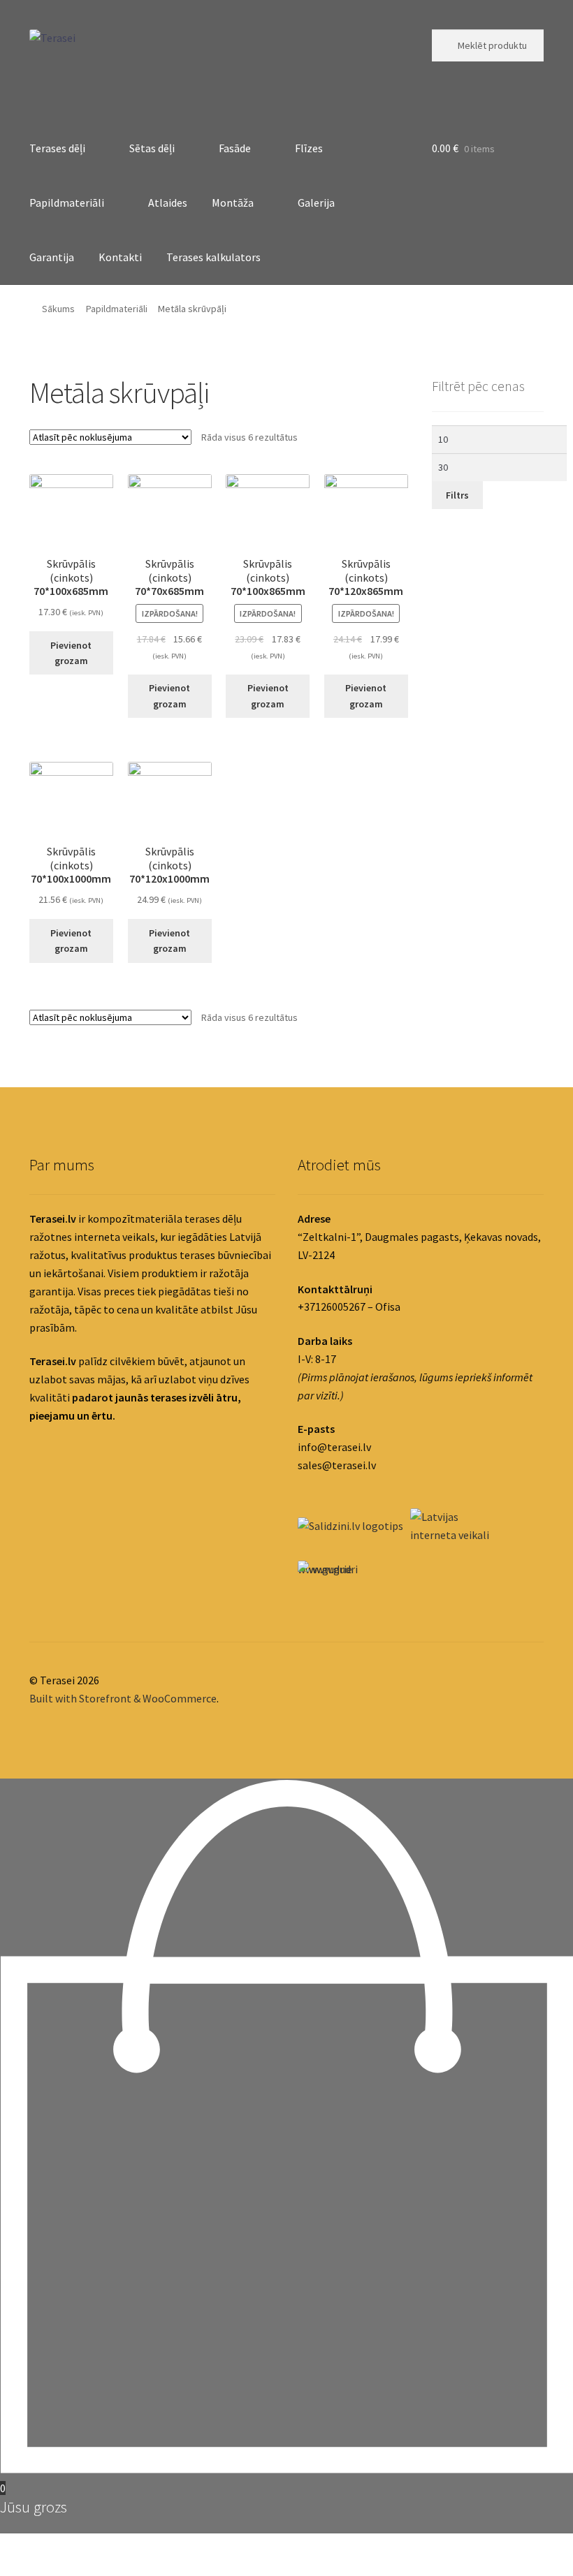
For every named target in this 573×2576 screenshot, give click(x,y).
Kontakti (120, 257)
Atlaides (168, 203)
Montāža (233, 203)
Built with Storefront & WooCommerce (123, 1698)
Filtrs (457, 495)
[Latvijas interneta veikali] (449, 1526)
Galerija (316, 203)
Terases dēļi (57, 148)
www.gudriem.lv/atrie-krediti (325, 1572)
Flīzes (309, 148)
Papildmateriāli (67, 203)
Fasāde (235, 148)
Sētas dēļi (152, 148)
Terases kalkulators (213, 257)
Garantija (52, 257)
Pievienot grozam (71, 653)
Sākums (58, 309)
